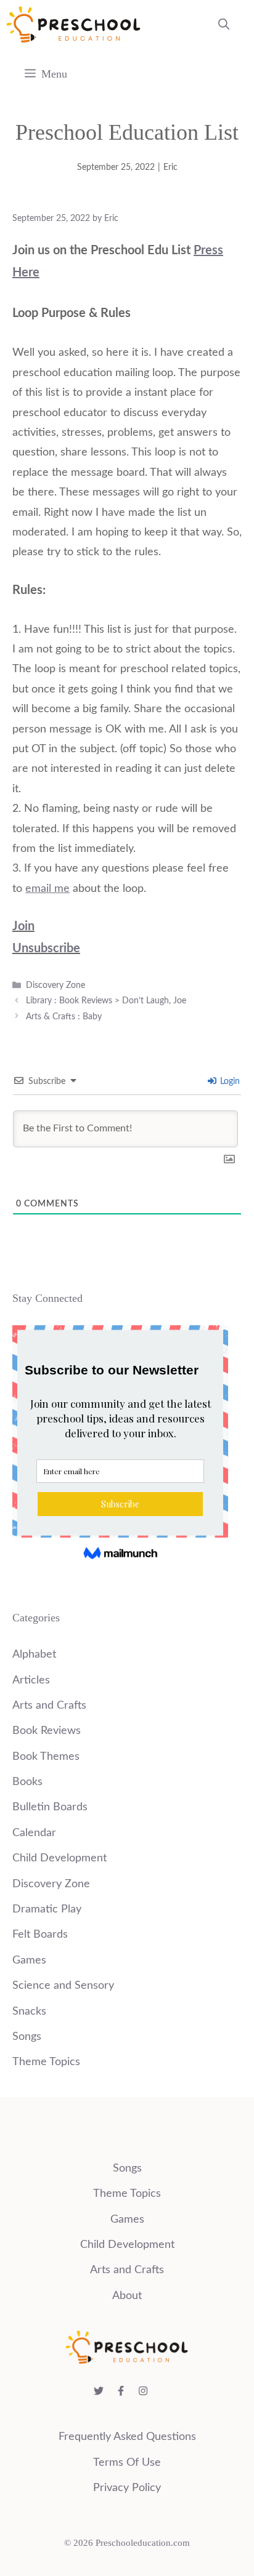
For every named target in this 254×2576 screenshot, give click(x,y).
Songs (27, 2037)
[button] (224, 25)
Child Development (59, 1858)
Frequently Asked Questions (127, 2437)
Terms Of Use (127, 2463)
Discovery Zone (55, 985)
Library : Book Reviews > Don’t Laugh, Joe (106, 1001)
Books (27, 1782)
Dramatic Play (47, 1909)
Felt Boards (40, 1935)
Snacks (29, 2012)
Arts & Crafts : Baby (64, 1017)
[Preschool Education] (74, 25)
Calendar (34, 1833)
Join (23, 926)
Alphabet (34, 1655)
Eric (170, 167)
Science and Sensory (63, 1986)
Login (229, 1081)
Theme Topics (46, 2062)
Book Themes (46, 1757)
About (127, 2296)
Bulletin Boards (50, 1807)
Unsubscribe (46, 949)
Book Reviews (47, 1731)
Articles (31, 1680)
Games (29, 1960)
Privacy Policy (127, 2488)
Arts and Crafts (49, 1706)
